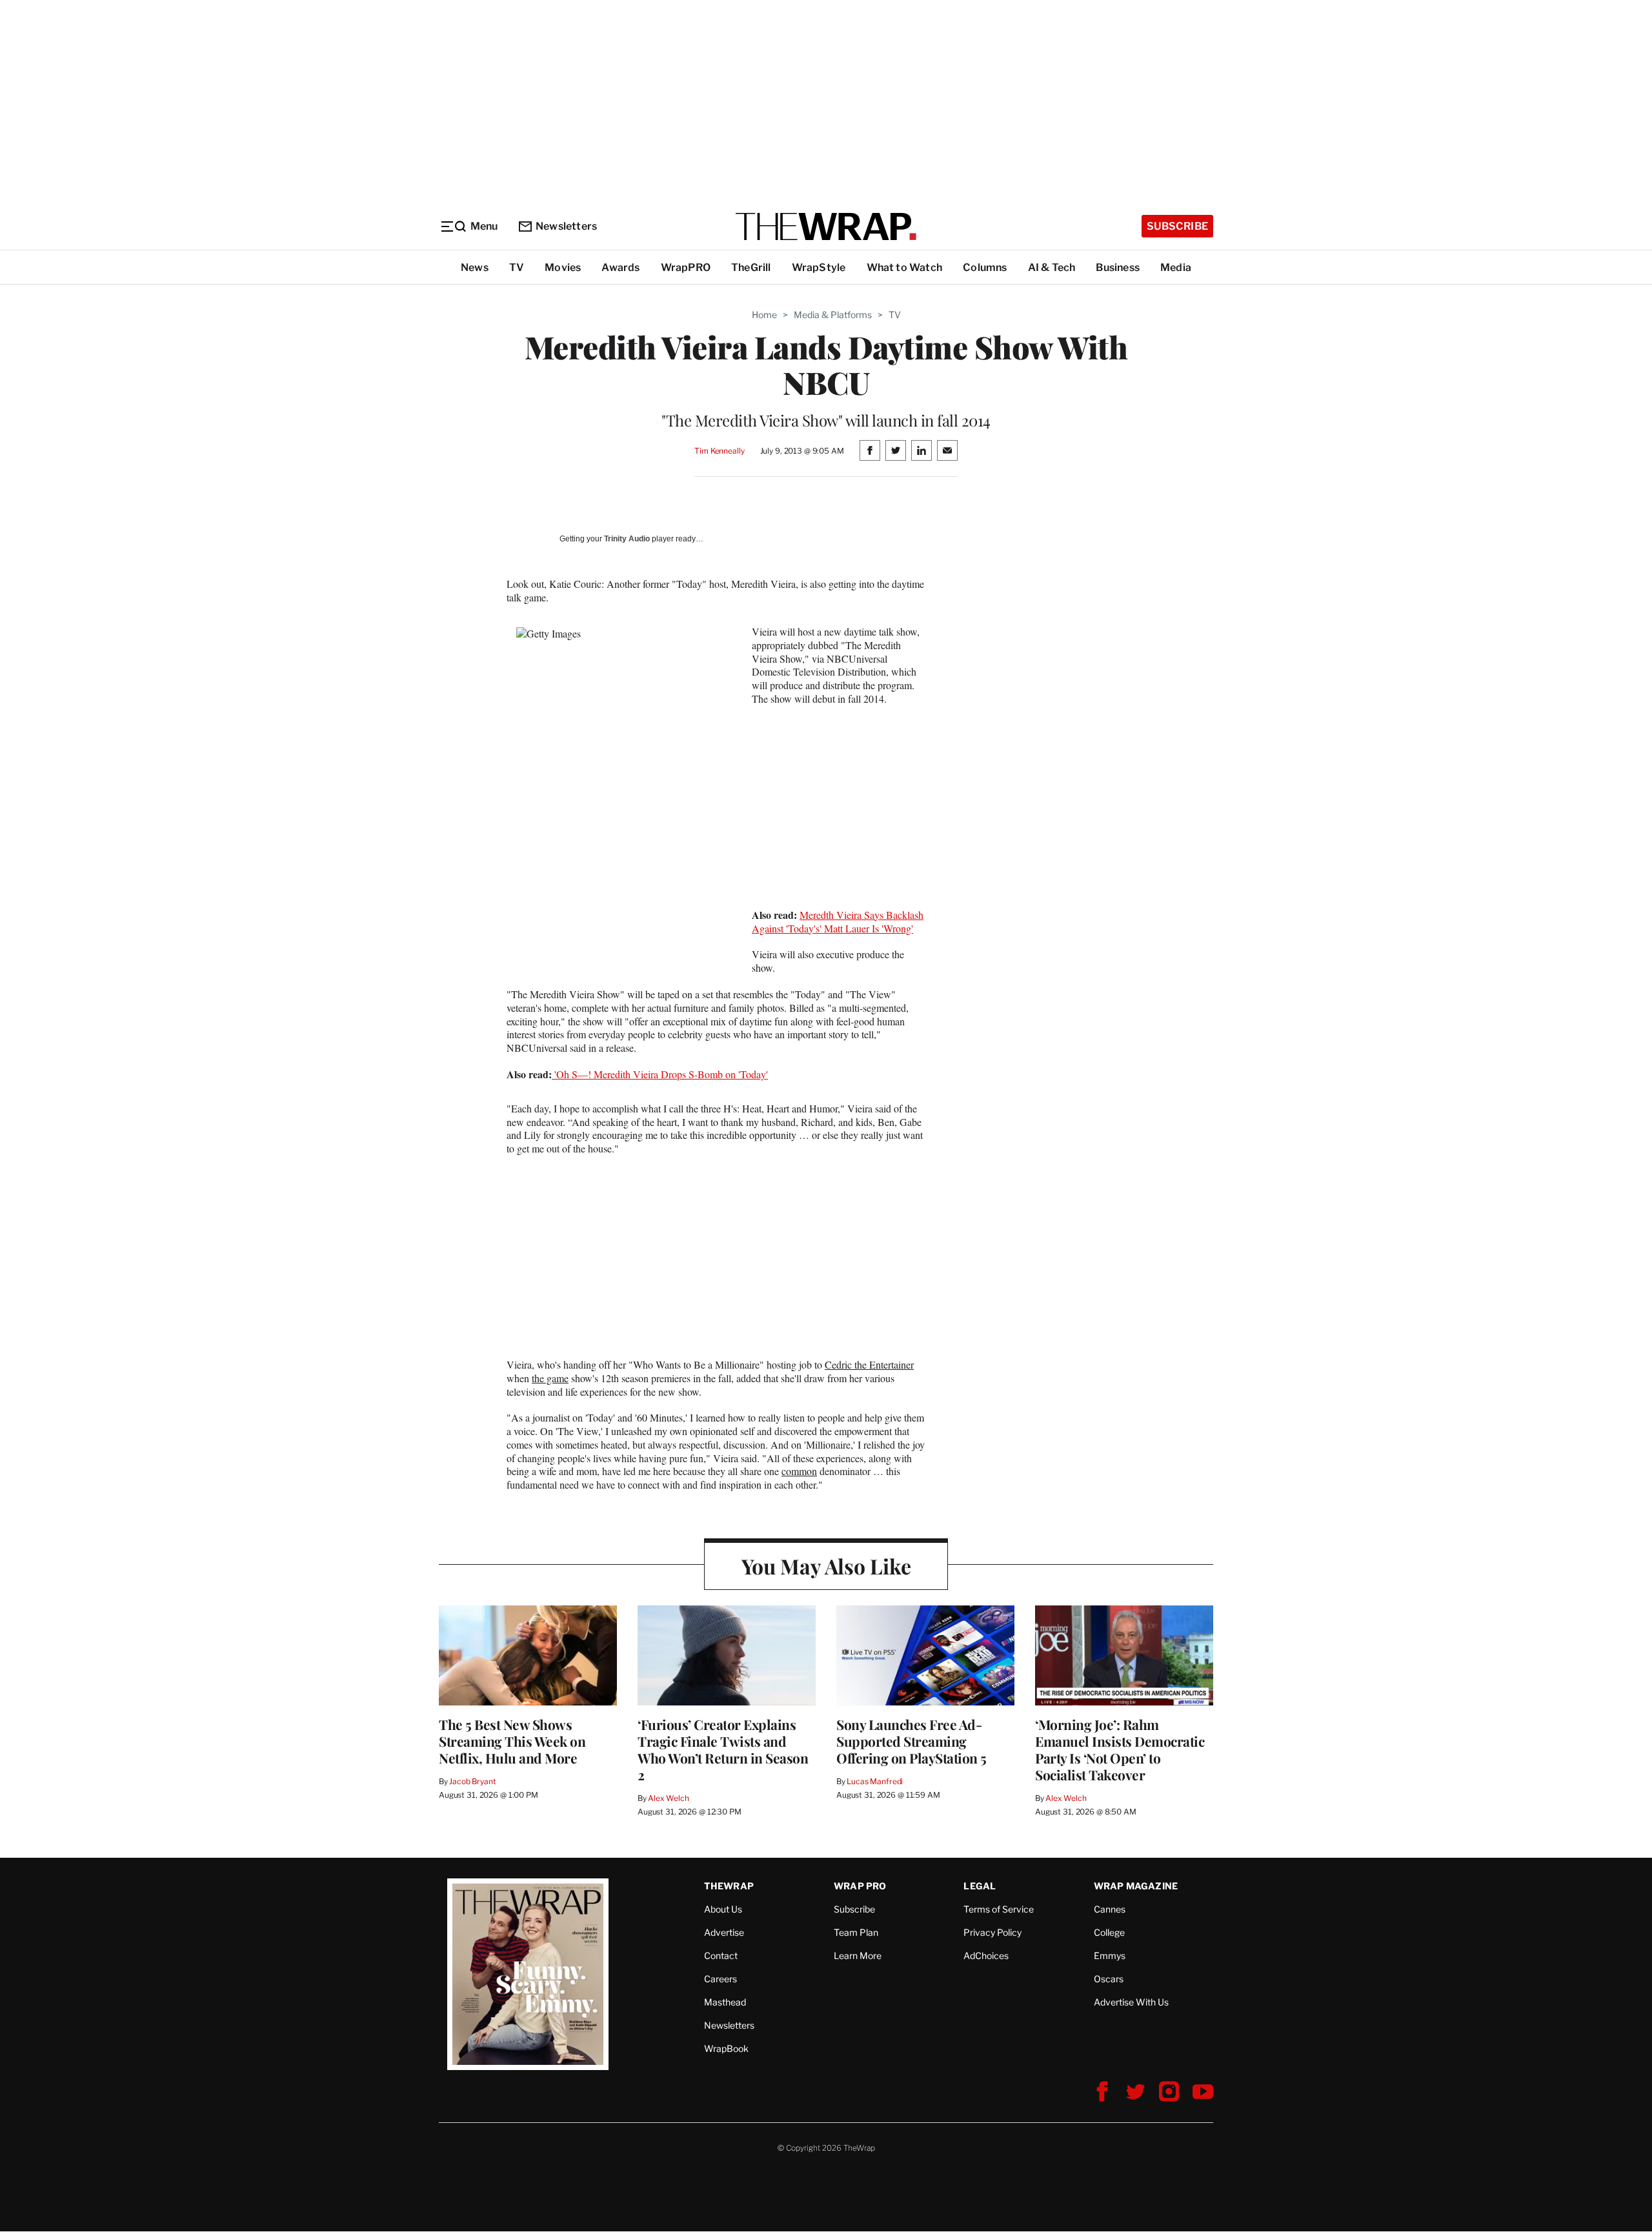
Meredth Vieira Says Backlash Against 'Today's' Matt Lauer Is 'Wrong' (838, 921)
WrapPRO (686, 267)
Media (1176, 267)
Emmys (1110, 1956)
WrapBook (726, 2048)
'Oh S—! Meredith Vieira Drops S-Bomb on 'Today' (660, 1074)
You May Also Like (826, 1566)
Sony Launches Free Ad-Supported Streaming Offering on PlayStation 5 (912, 1741)
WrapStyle (819, 267)
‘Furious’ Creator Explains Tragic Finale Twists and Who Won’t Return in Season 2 (723, 1749)
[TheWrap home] (826, 226)
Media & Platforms (833, 315)
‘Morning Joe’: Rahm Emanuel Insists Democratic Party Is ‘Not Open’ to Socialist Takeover (1120, 1749)
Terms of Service (999, 1909)
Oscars (1109, 1979)
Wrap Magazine (1136, 1886)
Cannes (1110, 1909)
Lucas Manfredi (875, 1781)
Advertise (724, 1932)
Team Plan (856, 1932)
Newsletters (566, 226)
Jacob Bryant (472, 1781)
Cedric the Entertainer (869, 1364)
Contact (721, 1956)
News (475, 267)
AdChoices (986, 1956)
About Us (723, 1909)
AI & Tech (1052, 267)
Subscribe (1177, 226)
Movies (563, 267)
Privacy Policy (992, 1932)
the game (550, 1378)
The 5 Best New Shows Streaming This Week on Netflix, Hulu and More (512, 1741)
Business (1118, 267)
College (1109, 1932)
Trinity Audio (627, 539)
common (799, 1471)
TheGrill (751, 267)
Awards (620, 267)
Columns (985, 267)
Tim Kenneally (719, 451)
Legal (980, 1886)
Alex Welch (669, 1798)
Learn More (858, 1956)
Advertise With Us (1131, 2002)
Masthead (725, 2002)
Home (764, 315)
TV (517, 267)
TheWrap (729, 1886)
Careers (720, 1979)
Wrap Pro (860, 1886)
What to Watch (905, 267)
